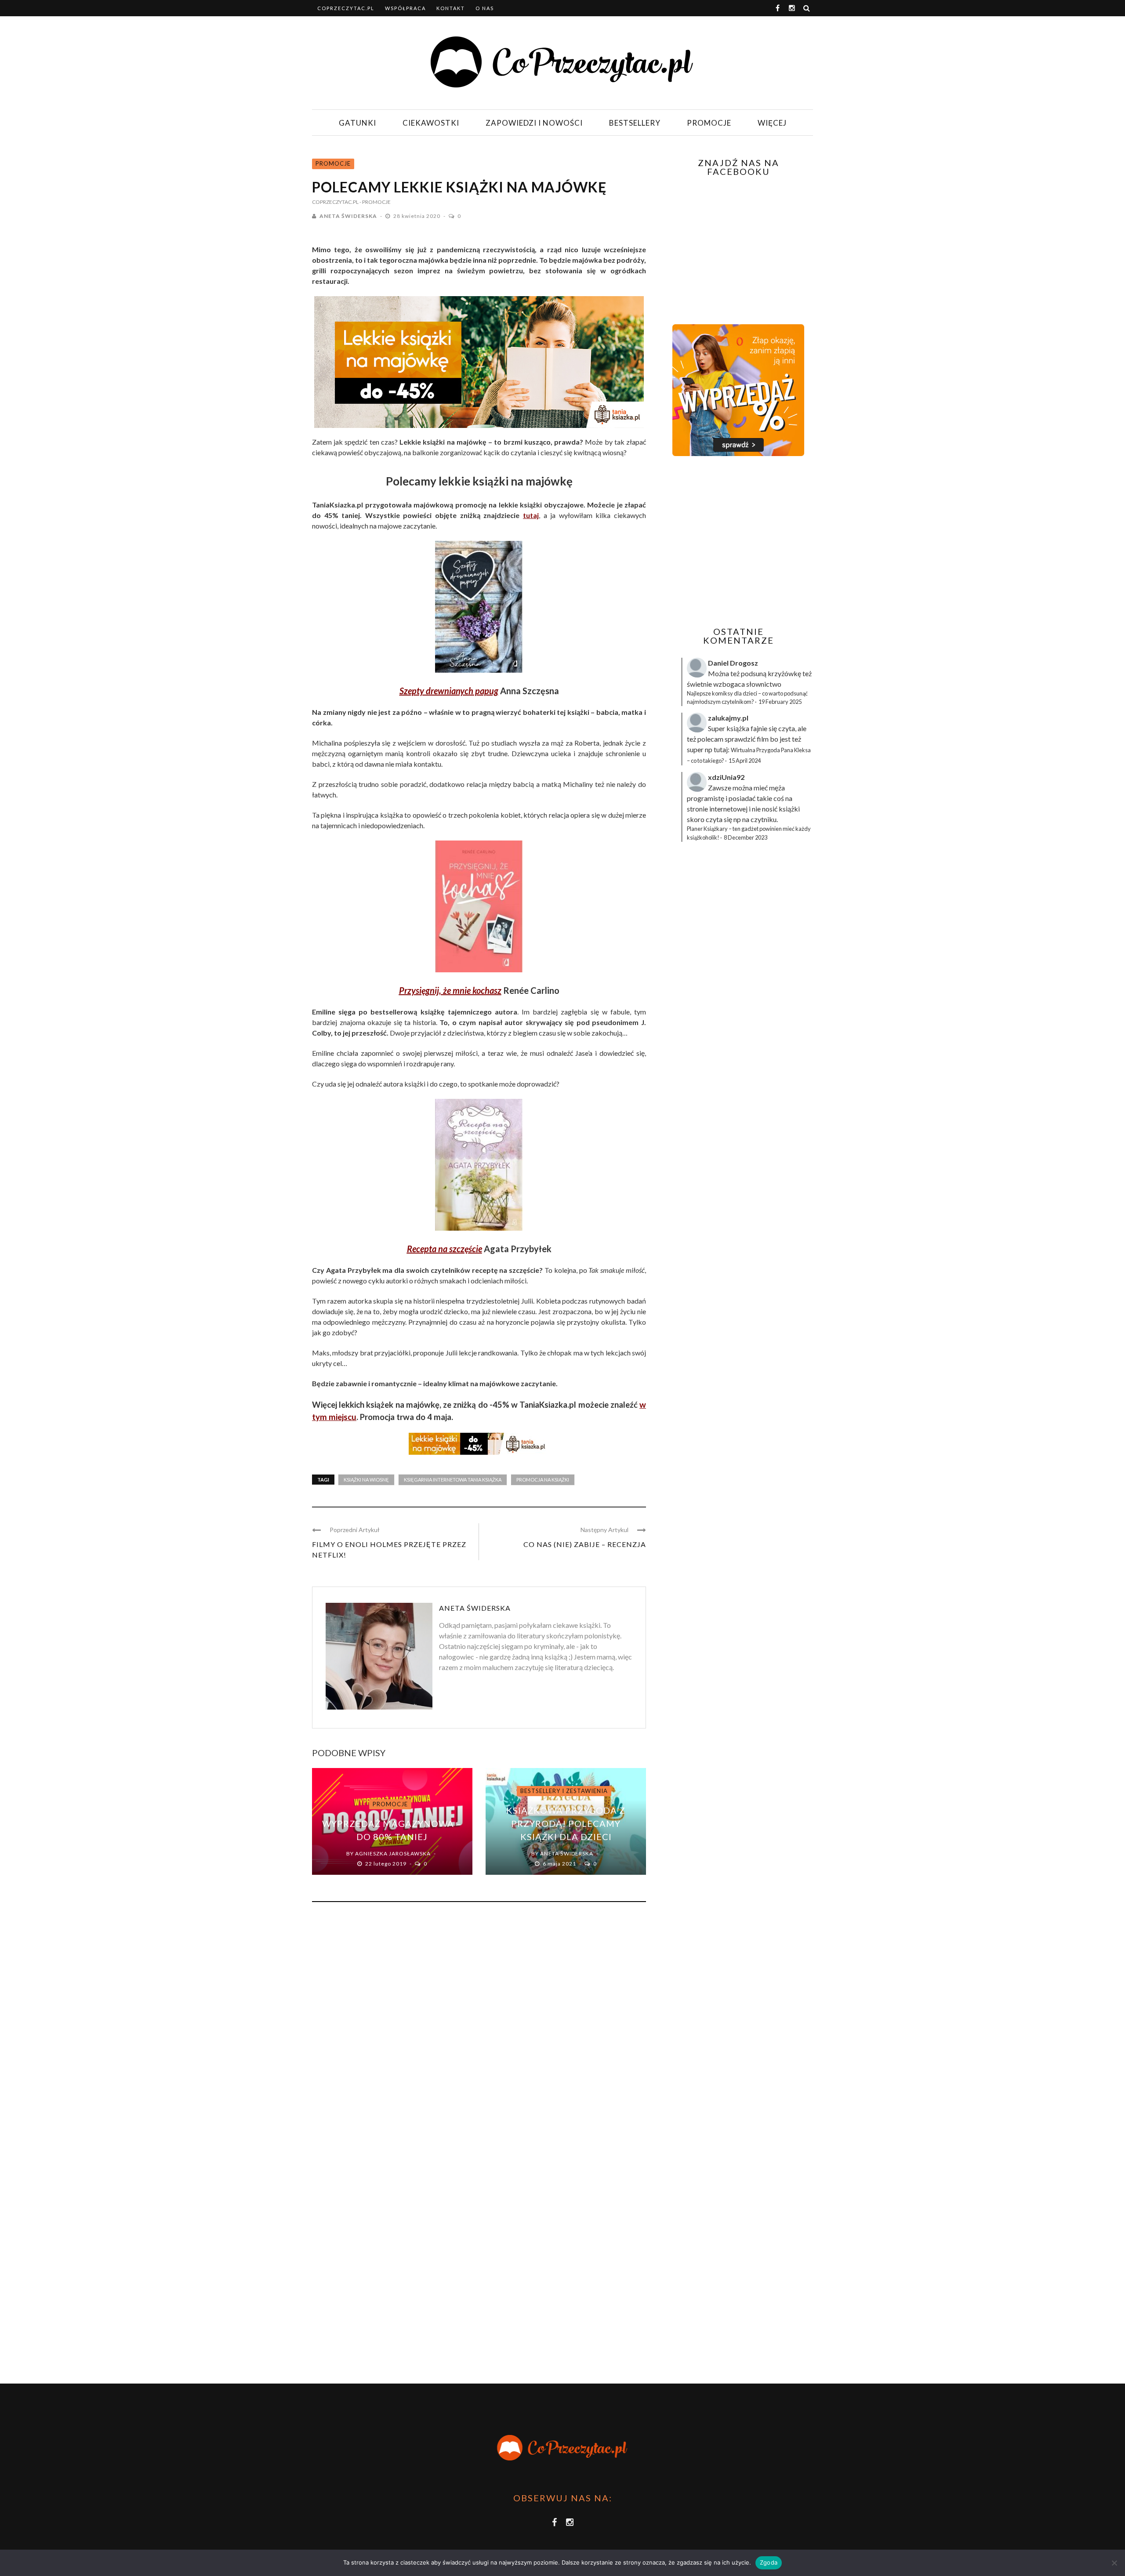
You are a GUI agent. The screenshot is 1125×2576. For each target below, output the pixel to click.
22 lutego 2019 (386, 1864)
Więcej (772, 123)
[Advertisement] (737, 541)
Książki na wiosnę (366, 1480)
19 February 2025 (780, 702)
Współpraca (405, 8)
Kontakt (451, 8)
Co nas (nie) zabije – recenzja (585, 1544)
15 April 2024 (745, 761)
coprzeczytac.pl (346, 8)
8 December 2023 (746, 837)
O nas (485, 8)
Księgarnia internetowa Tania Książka (453, 1480)
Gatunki (357, 123)
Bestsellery (635, 123)
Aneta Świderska (348, 216)
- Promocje (375, 202)
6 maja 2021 (560, 1864)
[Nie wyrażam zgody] (1114, 2563)
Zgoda (769, 2562)
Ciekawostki (431, 123)
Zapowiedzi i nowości (534, 123)
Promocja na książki (543, 1480)
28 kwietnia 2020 (417, 216)
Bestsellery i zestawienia (564, 1791)
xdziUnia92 (726, 777)
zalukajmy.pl (728, 718)
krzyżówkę (784, 673)
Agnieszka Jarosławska (393, 1853)
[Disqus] (479, 2028)
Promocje (709, 123)
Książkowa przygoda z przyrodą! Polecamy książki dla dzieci (566, 1823)
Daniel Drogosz (733, 663)
